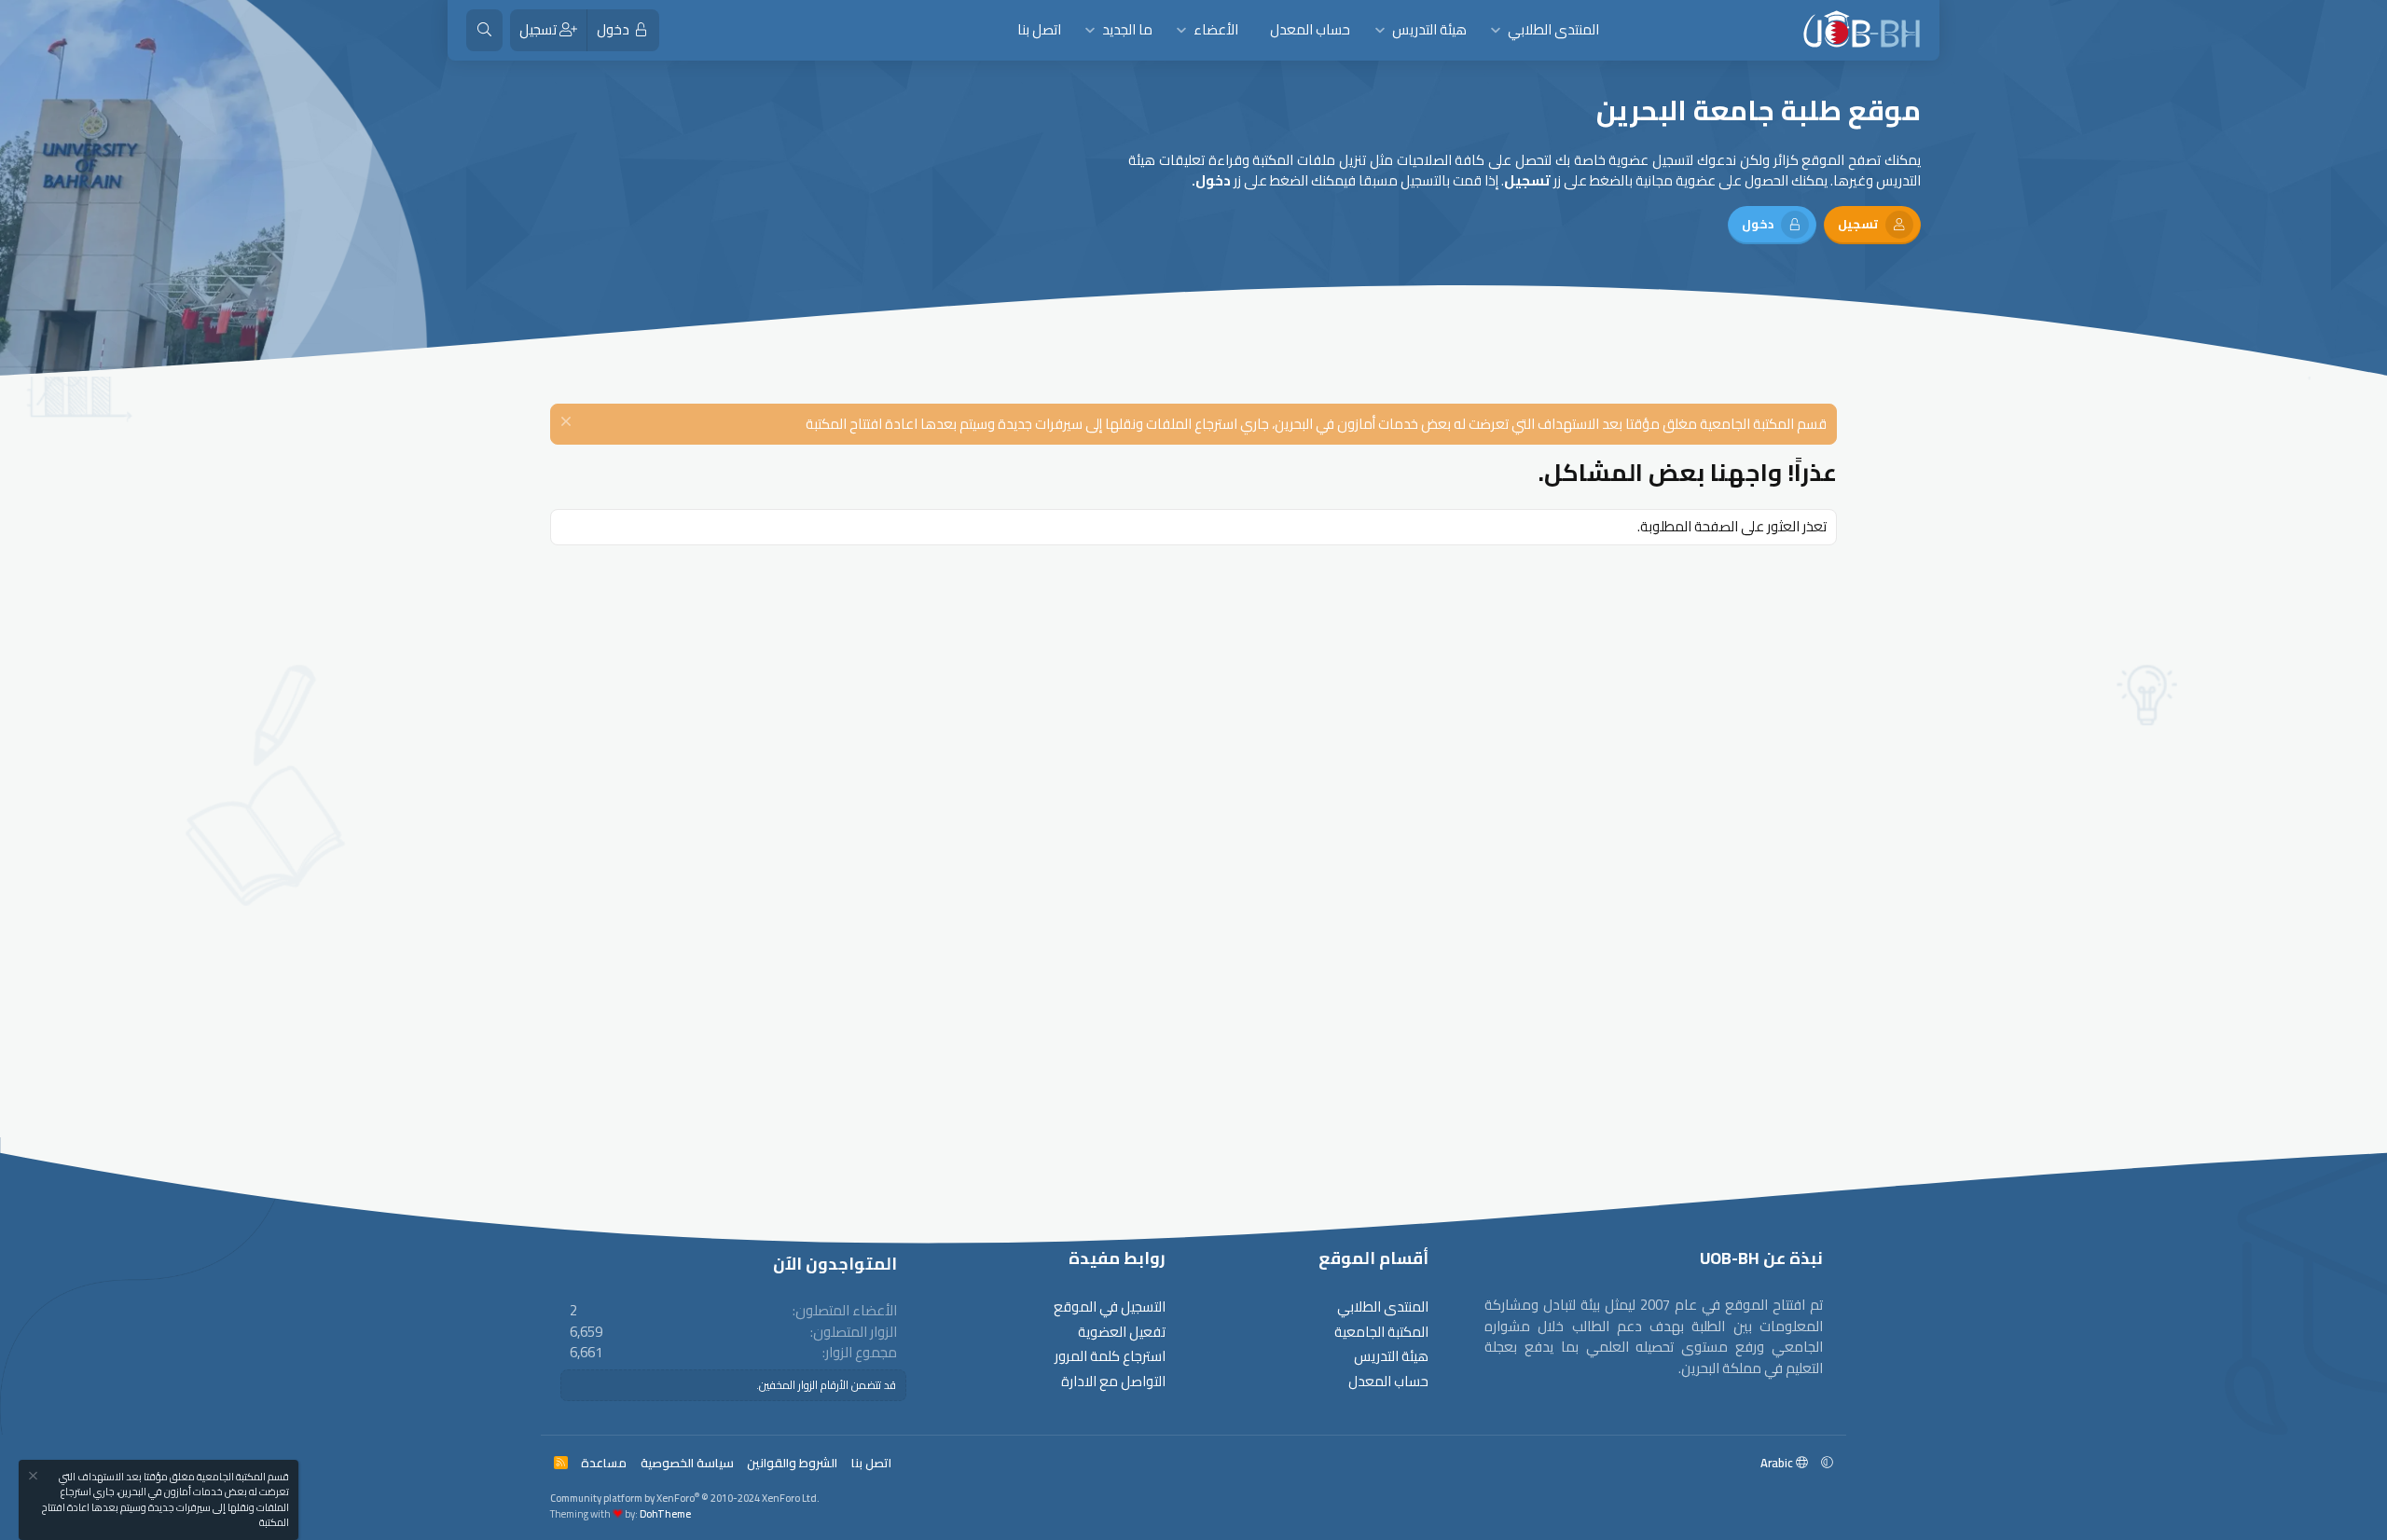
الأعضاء (1216, 29)
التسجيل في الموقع (1110, 1307)
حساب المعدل (1310, 29)
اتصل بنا (1039, 29)
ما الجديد (1127, 29)
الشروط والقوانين (792, 1463)
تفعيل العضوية (1122, 1333)
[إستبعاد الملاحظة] (568, 424)
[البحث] (484, 30)
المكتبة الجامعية (1381, 1333)
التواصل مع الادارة (1113, 1382)
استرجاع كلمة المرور (1110, 1357)
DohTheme (665, 1514)
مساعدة (604, 1463)
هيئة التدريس (1429, 29)
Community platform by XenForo (685, 1498)
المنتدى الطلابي (1553, 29)
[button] (1496, 30)
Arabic (1778, 1463)
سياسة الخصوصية (687, 1463)
